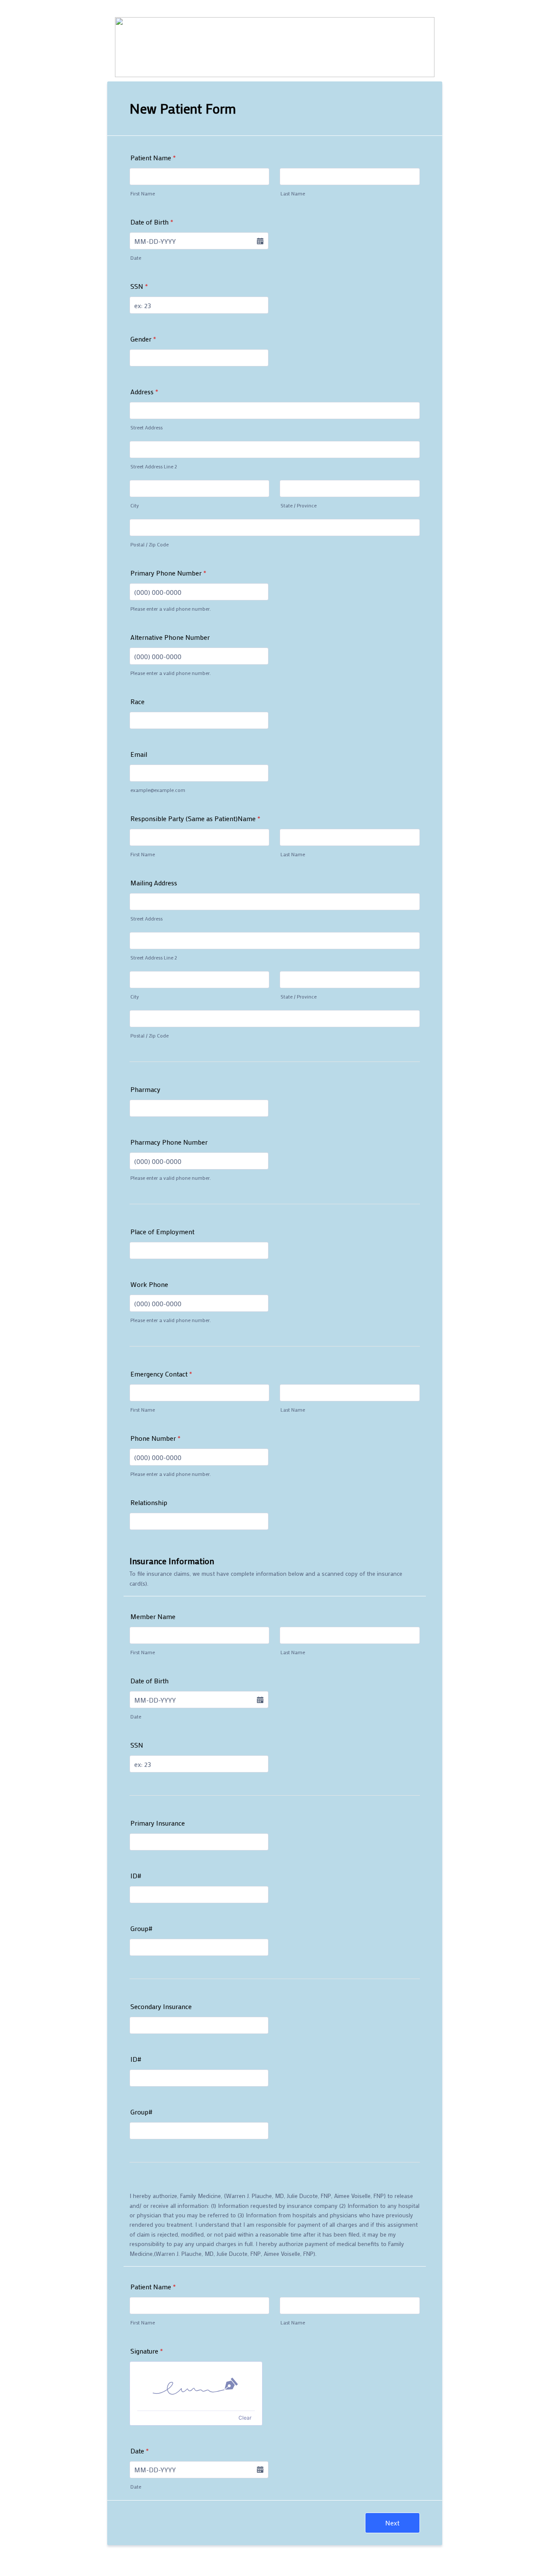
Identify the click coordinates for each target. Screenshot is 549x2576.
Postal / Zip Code (149, 544)
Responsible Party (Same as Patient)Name (195, 818)
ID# (136, 1876)
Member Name (153, 1616)
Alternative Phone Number (170, 637)
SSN (139, 286)
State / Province (299, 505)
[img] (196, 2386)
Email (139, 754)
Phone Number (155, 1438)
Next (392, 2523)
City (135, 505)
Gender (143, 339)
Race (137, 701)
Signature (147, 2351)
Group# (142, 1928)
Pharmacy (145, 1089)
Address (144, 391)
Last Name (293, 193)
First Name (143, 193)
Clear (245, 2418)
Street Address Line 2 (154, 466)
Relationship (149, 1502)
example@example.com (158, 790)
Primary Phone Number (168, 573)
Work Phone (149, 1284)
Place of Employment (162, 1231)
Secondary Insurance (161, 2006)
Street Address (146, 427)
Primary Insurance (158, 1823)
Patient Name (153, 157)
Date (136, 258)
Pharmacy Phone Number (169, 1142)
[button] (260, 241)
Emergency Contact (161, 1374)
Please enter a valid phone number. (171, 609)
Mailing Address (154, 883)
